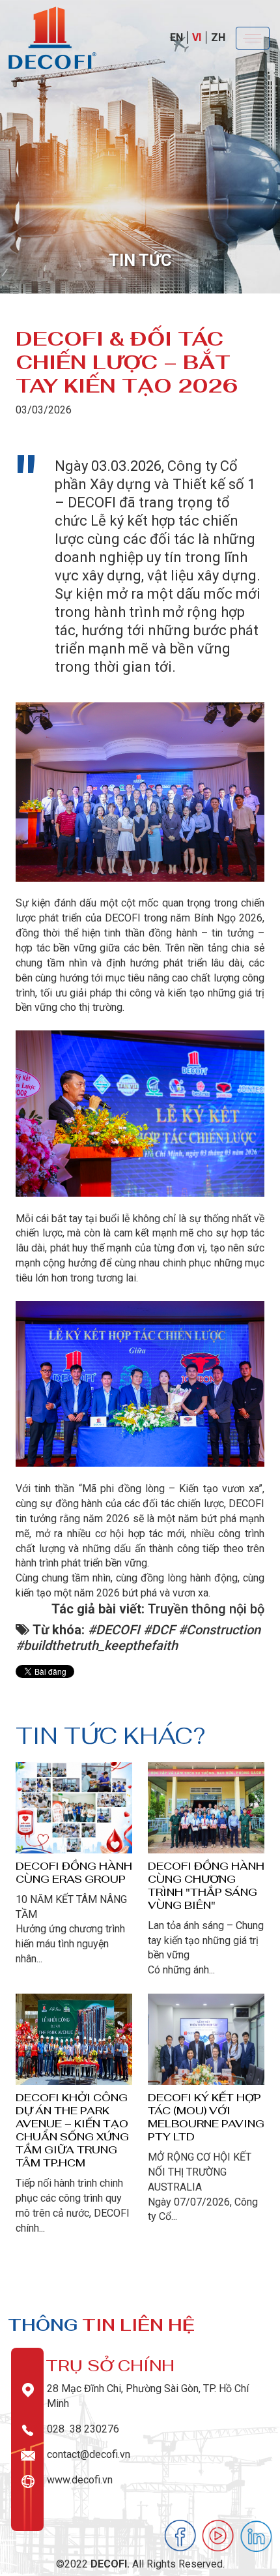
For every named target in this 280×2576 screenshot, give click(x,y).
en (176, 37)
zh (218, 37)
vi (197, 37)
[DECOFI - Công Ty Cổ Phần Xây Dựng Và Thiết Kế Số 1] (52, 37)
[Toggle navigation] (253, 38)
